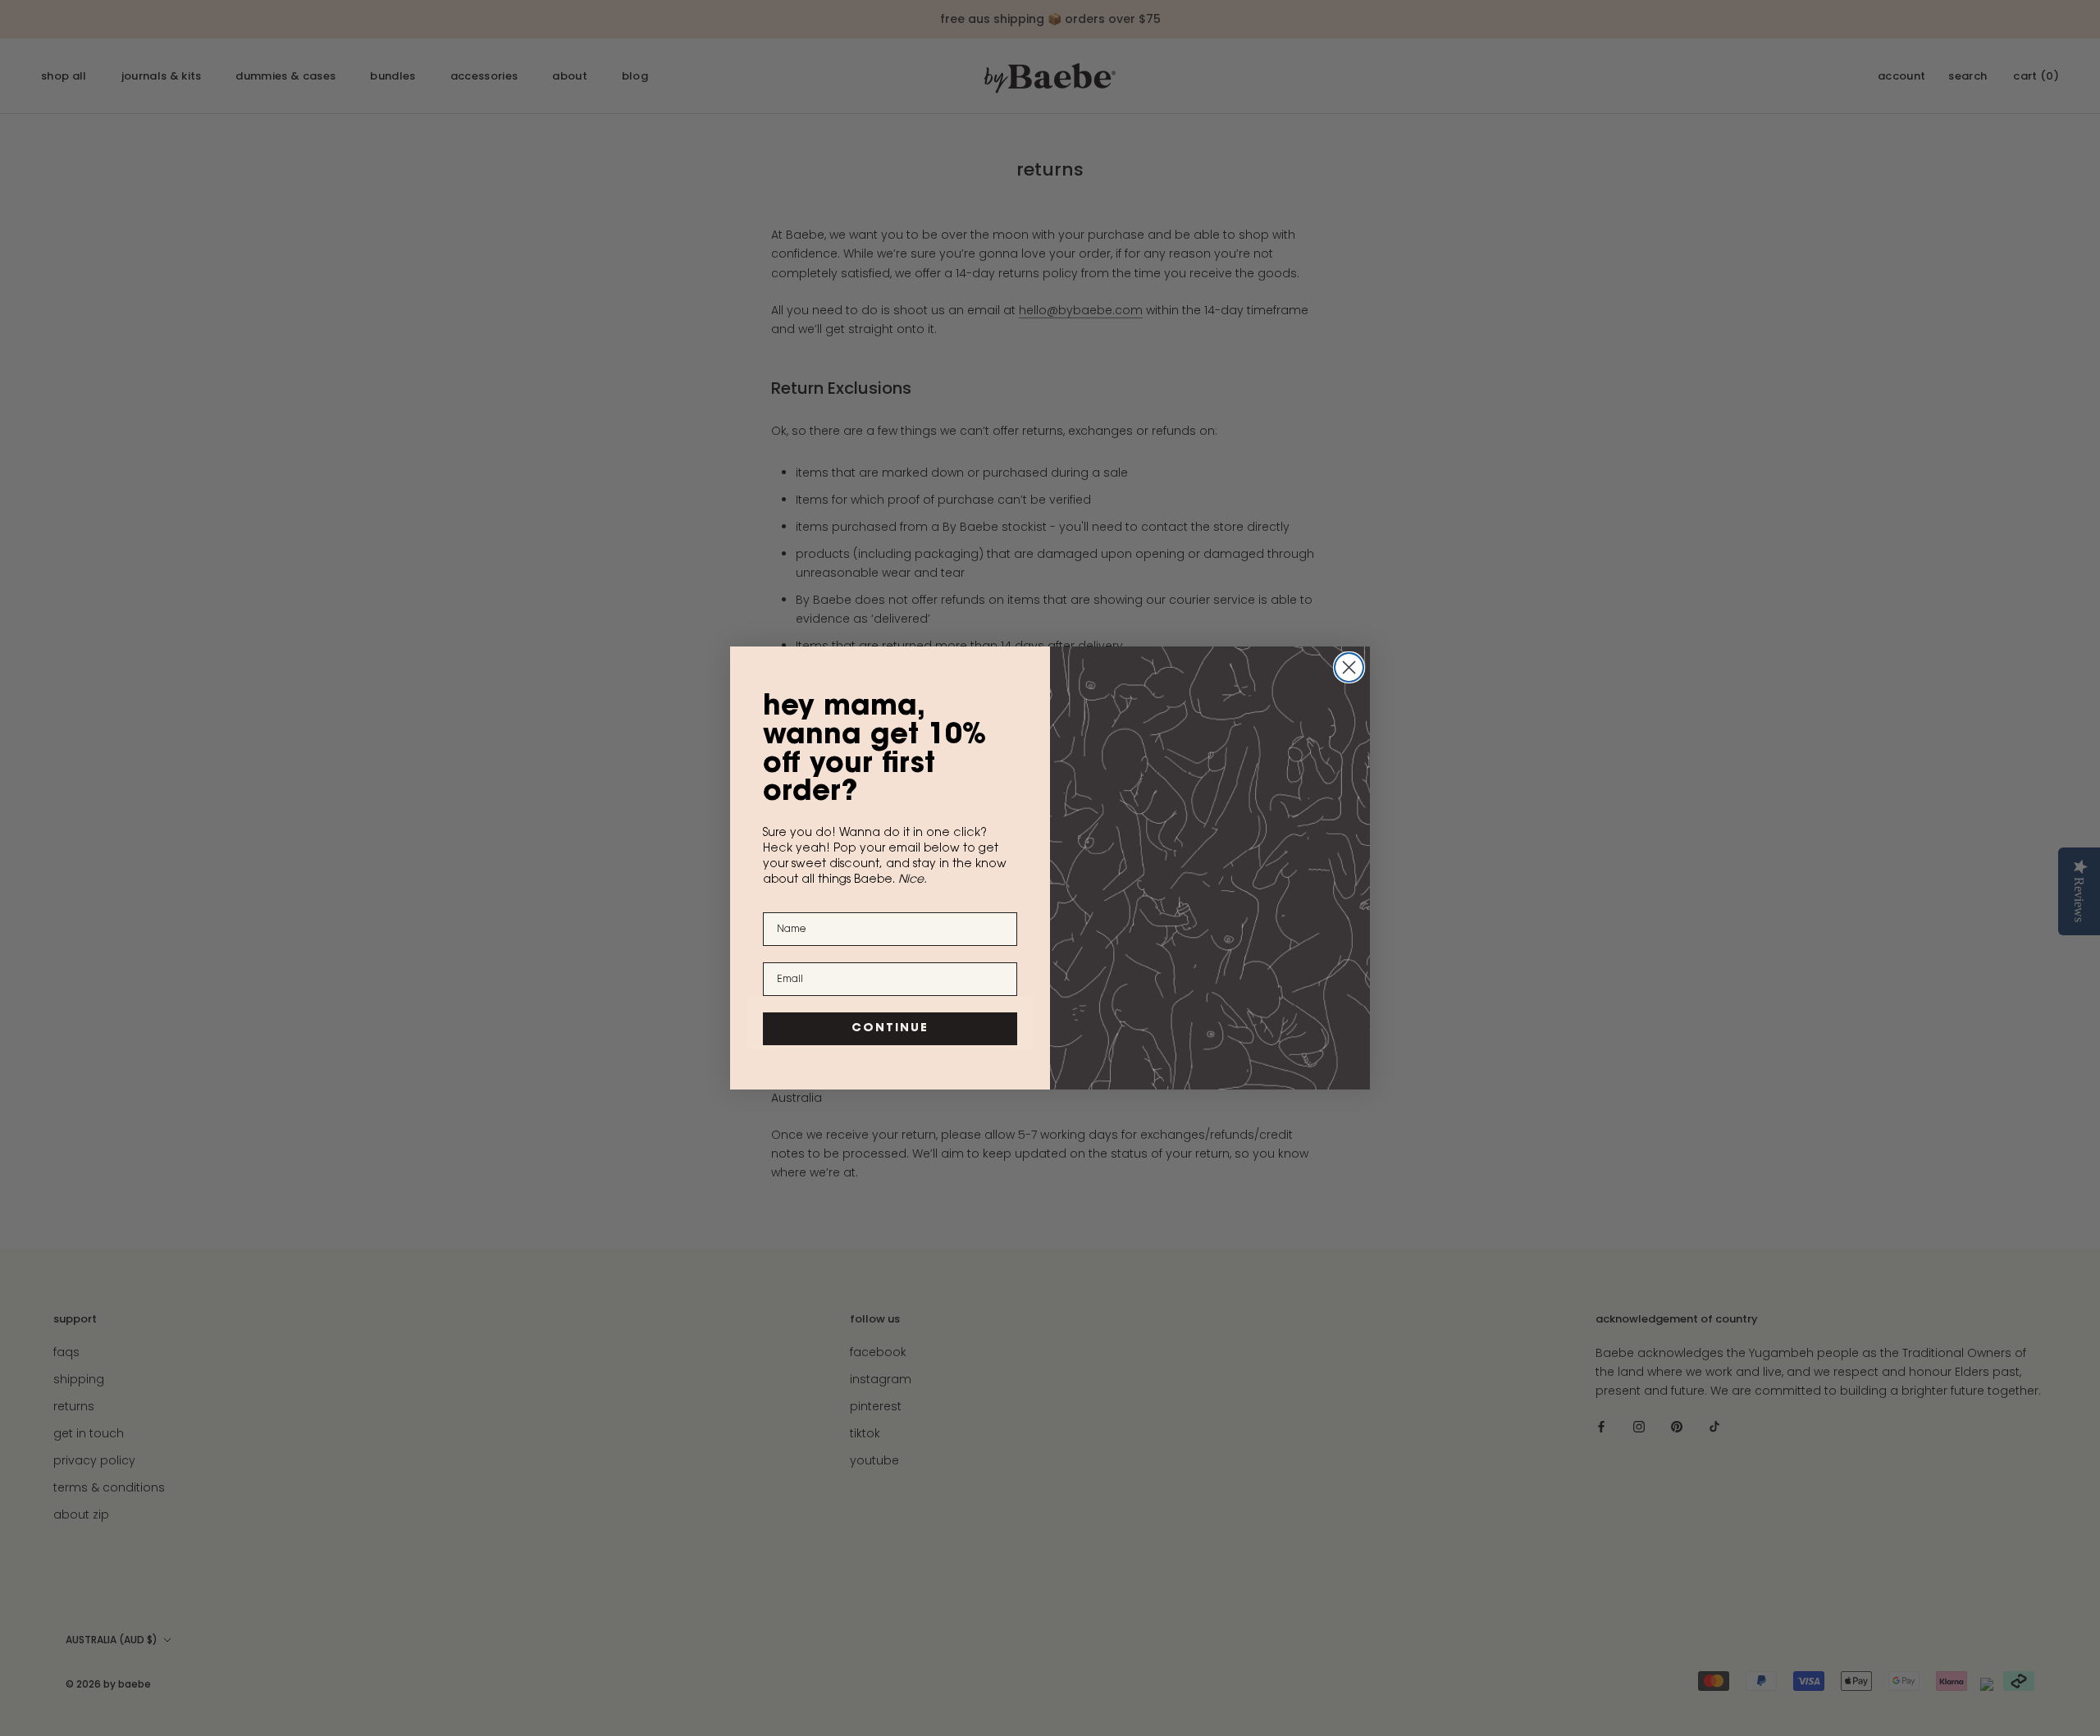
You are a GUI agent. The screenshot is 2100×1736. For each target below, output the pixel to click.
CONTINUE (890, 1029)
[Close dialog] (1349, 667)
